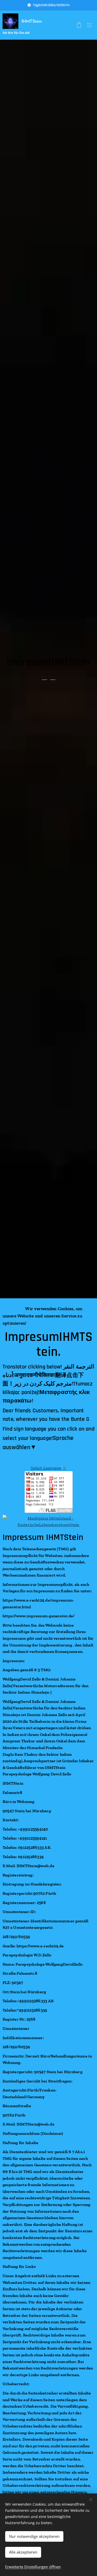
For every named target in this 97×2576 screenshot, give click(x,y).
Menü (89, 25)
